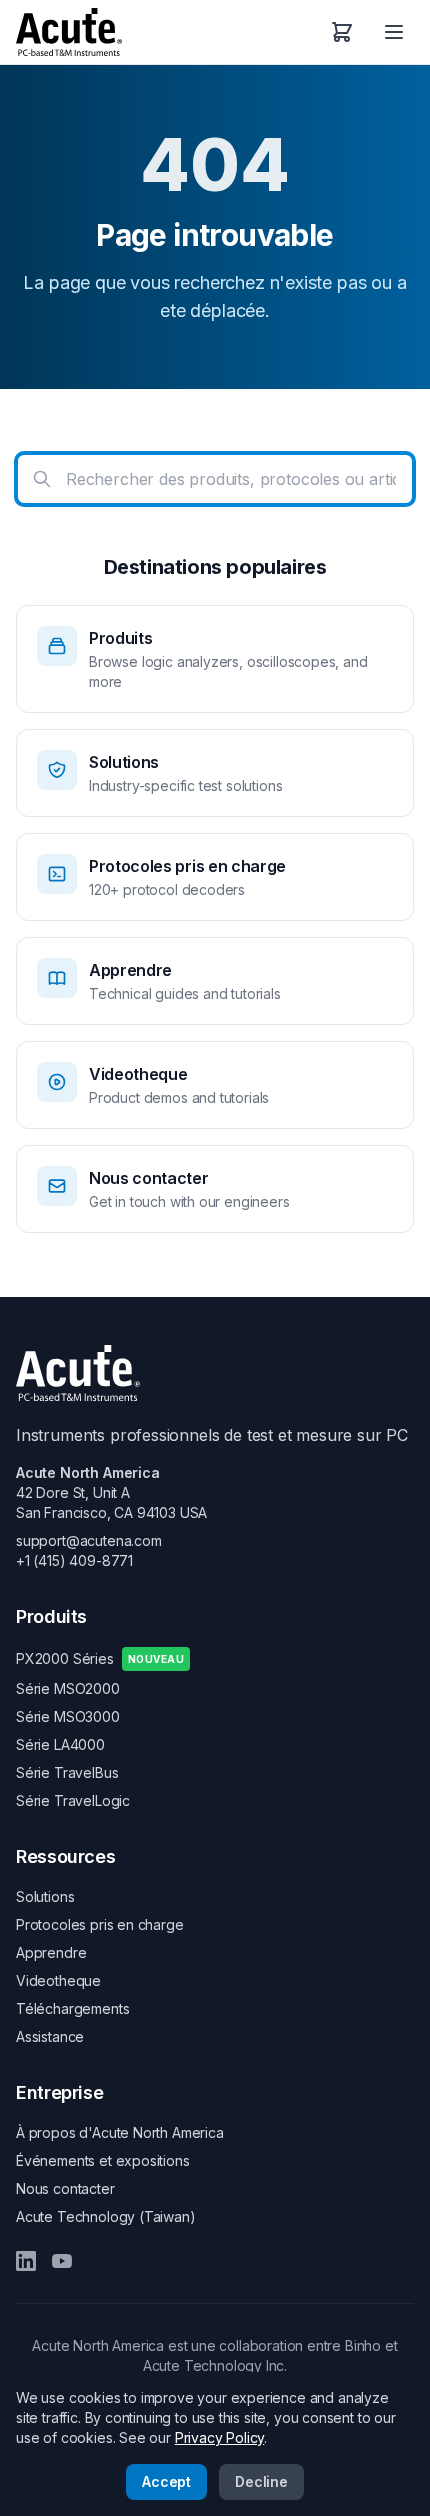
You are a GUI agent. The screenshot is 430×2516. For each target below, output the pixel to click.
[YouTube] (62, 2261)
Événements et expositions (103, 2160)
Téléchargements (72, 2008)
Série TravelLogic (73, 1800)
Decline (261, 2481)
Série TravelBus (67, 1772)
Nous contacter (65, 2188)
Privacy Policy (220, 2437)
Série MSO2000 (68, 1688)
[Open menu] (394, 32)
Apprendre (51, 1952)
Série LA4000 (60, 1744)
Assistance (50, 2036)
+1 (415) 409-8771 (74, 1560)
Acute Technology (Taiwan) (106, 2216)
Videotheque (58, 1980)
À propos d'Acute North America (120, 2132)
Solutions (45, 1896)
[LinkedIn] (26, 2261)
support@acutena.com (89, 1540)
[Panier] (342, 32)
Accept (166, 2481)
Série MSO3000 (68, 1716)
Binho (363, 2345)
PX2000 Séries (100, 1658)
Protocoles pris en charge (100, 1924)
